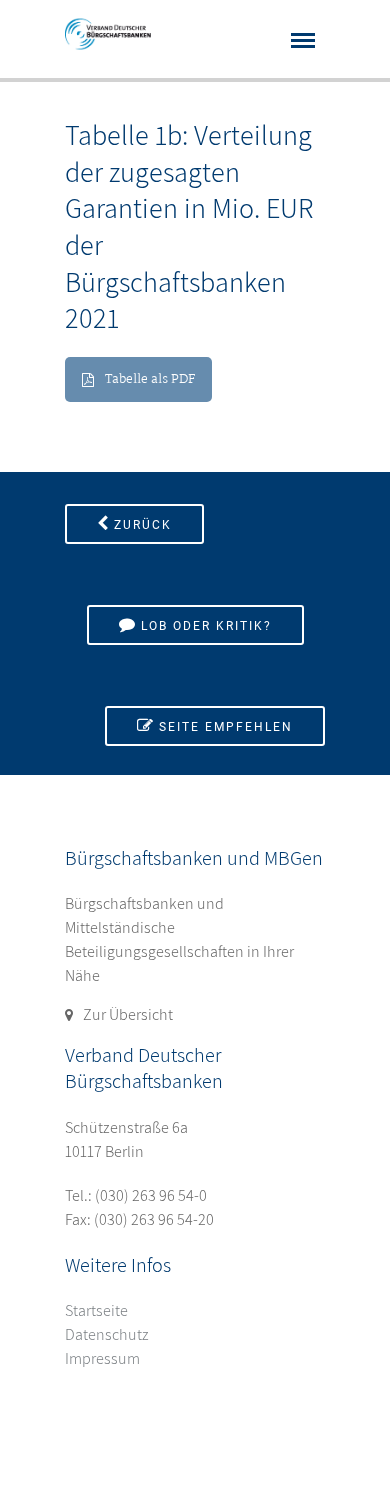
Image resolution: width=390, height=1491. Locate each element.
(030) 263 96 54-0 (151, 1195)
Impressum (102, 1358)
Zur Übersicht (128, 1014)
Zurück (143, 525)
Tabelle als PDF (150, 379)
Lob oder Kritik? (206, 626)
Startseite (96, 1310)
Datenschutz (107, 1334)
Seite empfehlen (226, 727)
